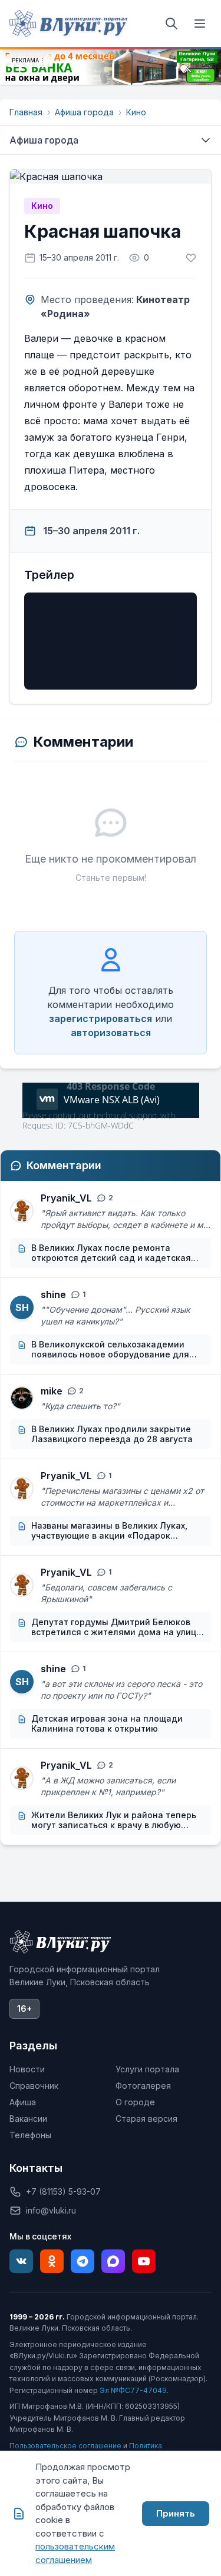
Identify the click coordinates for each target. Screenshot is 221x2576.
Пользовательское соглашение (65, 2446)
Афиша (23, 2102)
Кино (136, 112)
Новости (27, 2069)
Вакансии (28, 2119)
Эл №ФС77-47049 (133, 2390)
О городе (135, 2102)
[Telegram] (83, 2261)
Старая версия (146, 2119)
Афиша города (84, 112)
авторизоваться (111, 1033)
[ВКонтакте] (21, 2261)
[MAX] (113, 2261)
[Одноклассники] (52, 2261)
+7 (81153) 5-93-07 (63, 2191)
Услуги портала (147, 2069)
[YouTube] (144, 2261)
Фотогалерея (143, 2086)
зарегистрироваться (100, 1019)
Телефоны (30, 2135)
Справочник (34, 2086)
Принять (176, 2513)
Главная (26, 112)
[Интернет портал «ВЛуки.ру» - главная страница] (68, 24)
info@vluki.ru (51, 2210)
